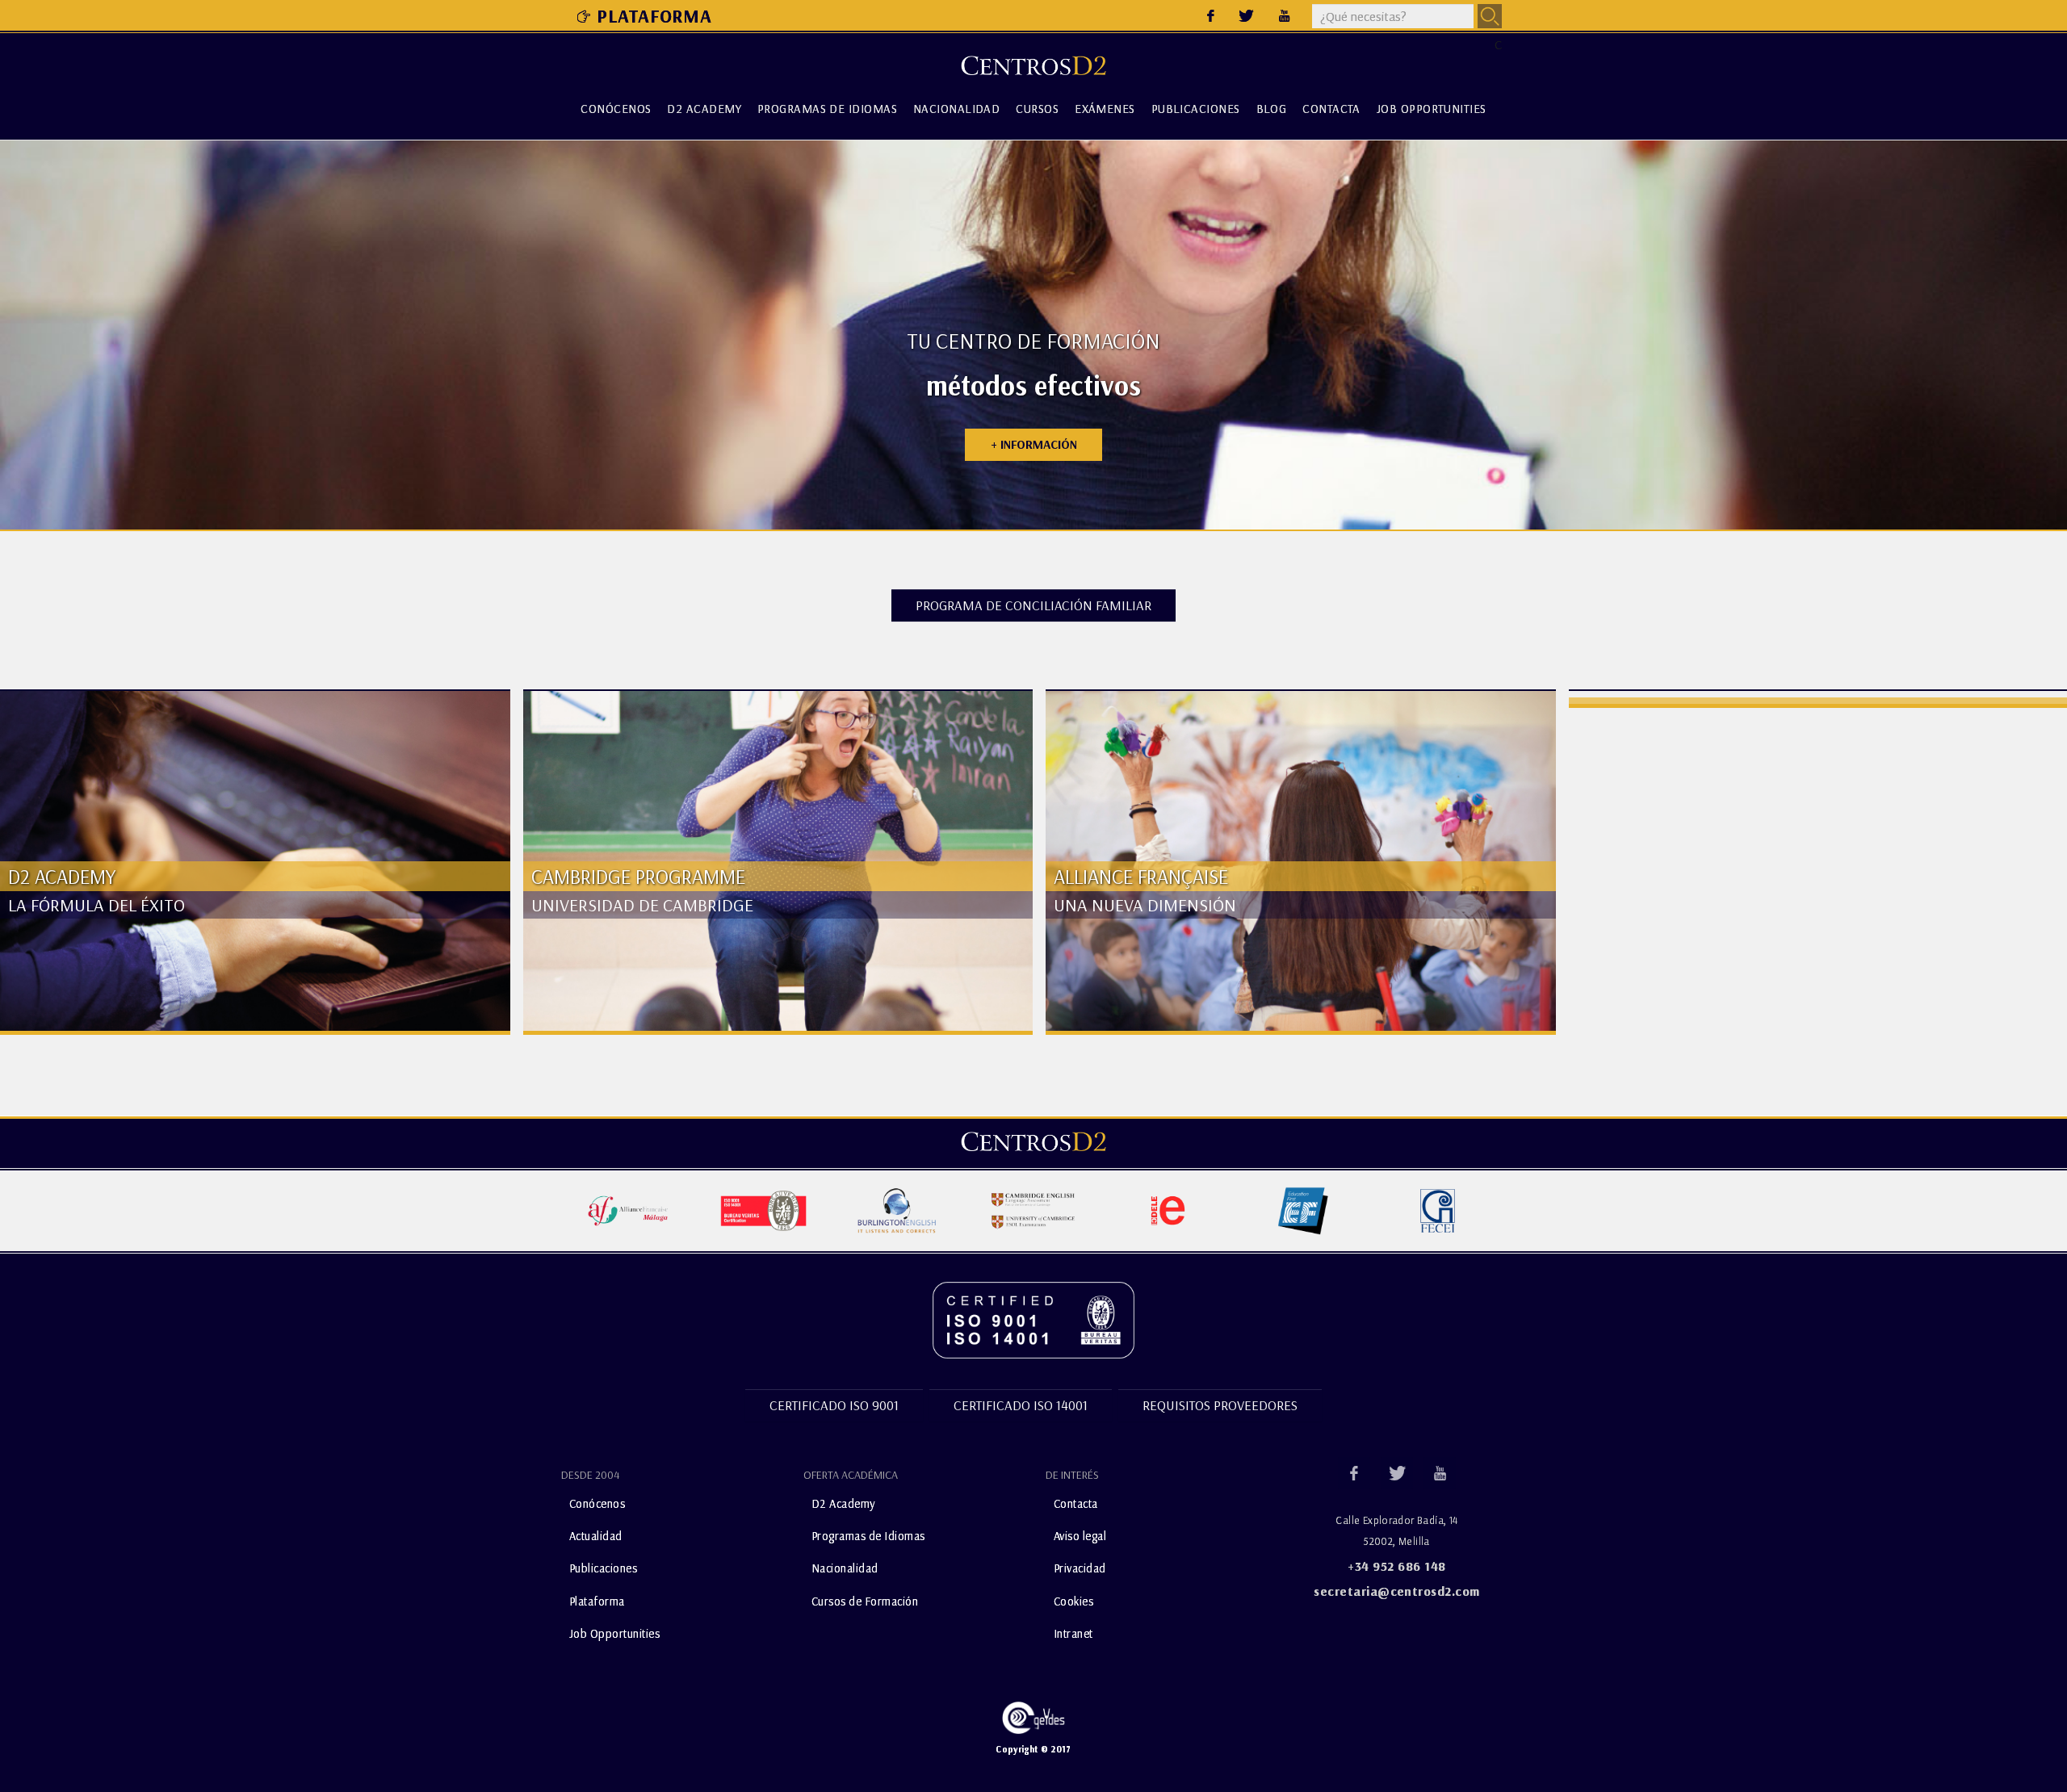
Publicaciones (1196, 109)
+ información (1034, 444)
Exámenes (1105, 109)
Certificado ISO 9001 (834, 1405)
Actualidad (596, 1536)
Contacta (1331, 109)
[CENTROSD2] (1033, 1141)
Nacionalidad (956, 109)
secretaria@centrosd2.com (1397, 1591)
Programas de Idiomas (827, 109)
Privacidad (1080, 1568)
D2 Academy (704, 109)
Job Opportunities (1432, 109)
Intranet (1073, 1633)
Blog (1272, 109)
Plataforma (654, 16)
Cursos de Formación (865, 1600)
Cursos (1037, 109)
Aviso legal (1080, 1536)
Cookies (1073, 1600)
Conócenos (616, 109)
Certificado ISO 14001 (1021, 1405)
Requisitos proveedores (1220, 1405)
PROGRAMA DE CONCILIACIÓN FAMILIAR (1033, 605)
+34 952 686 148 (1396, 1566)
